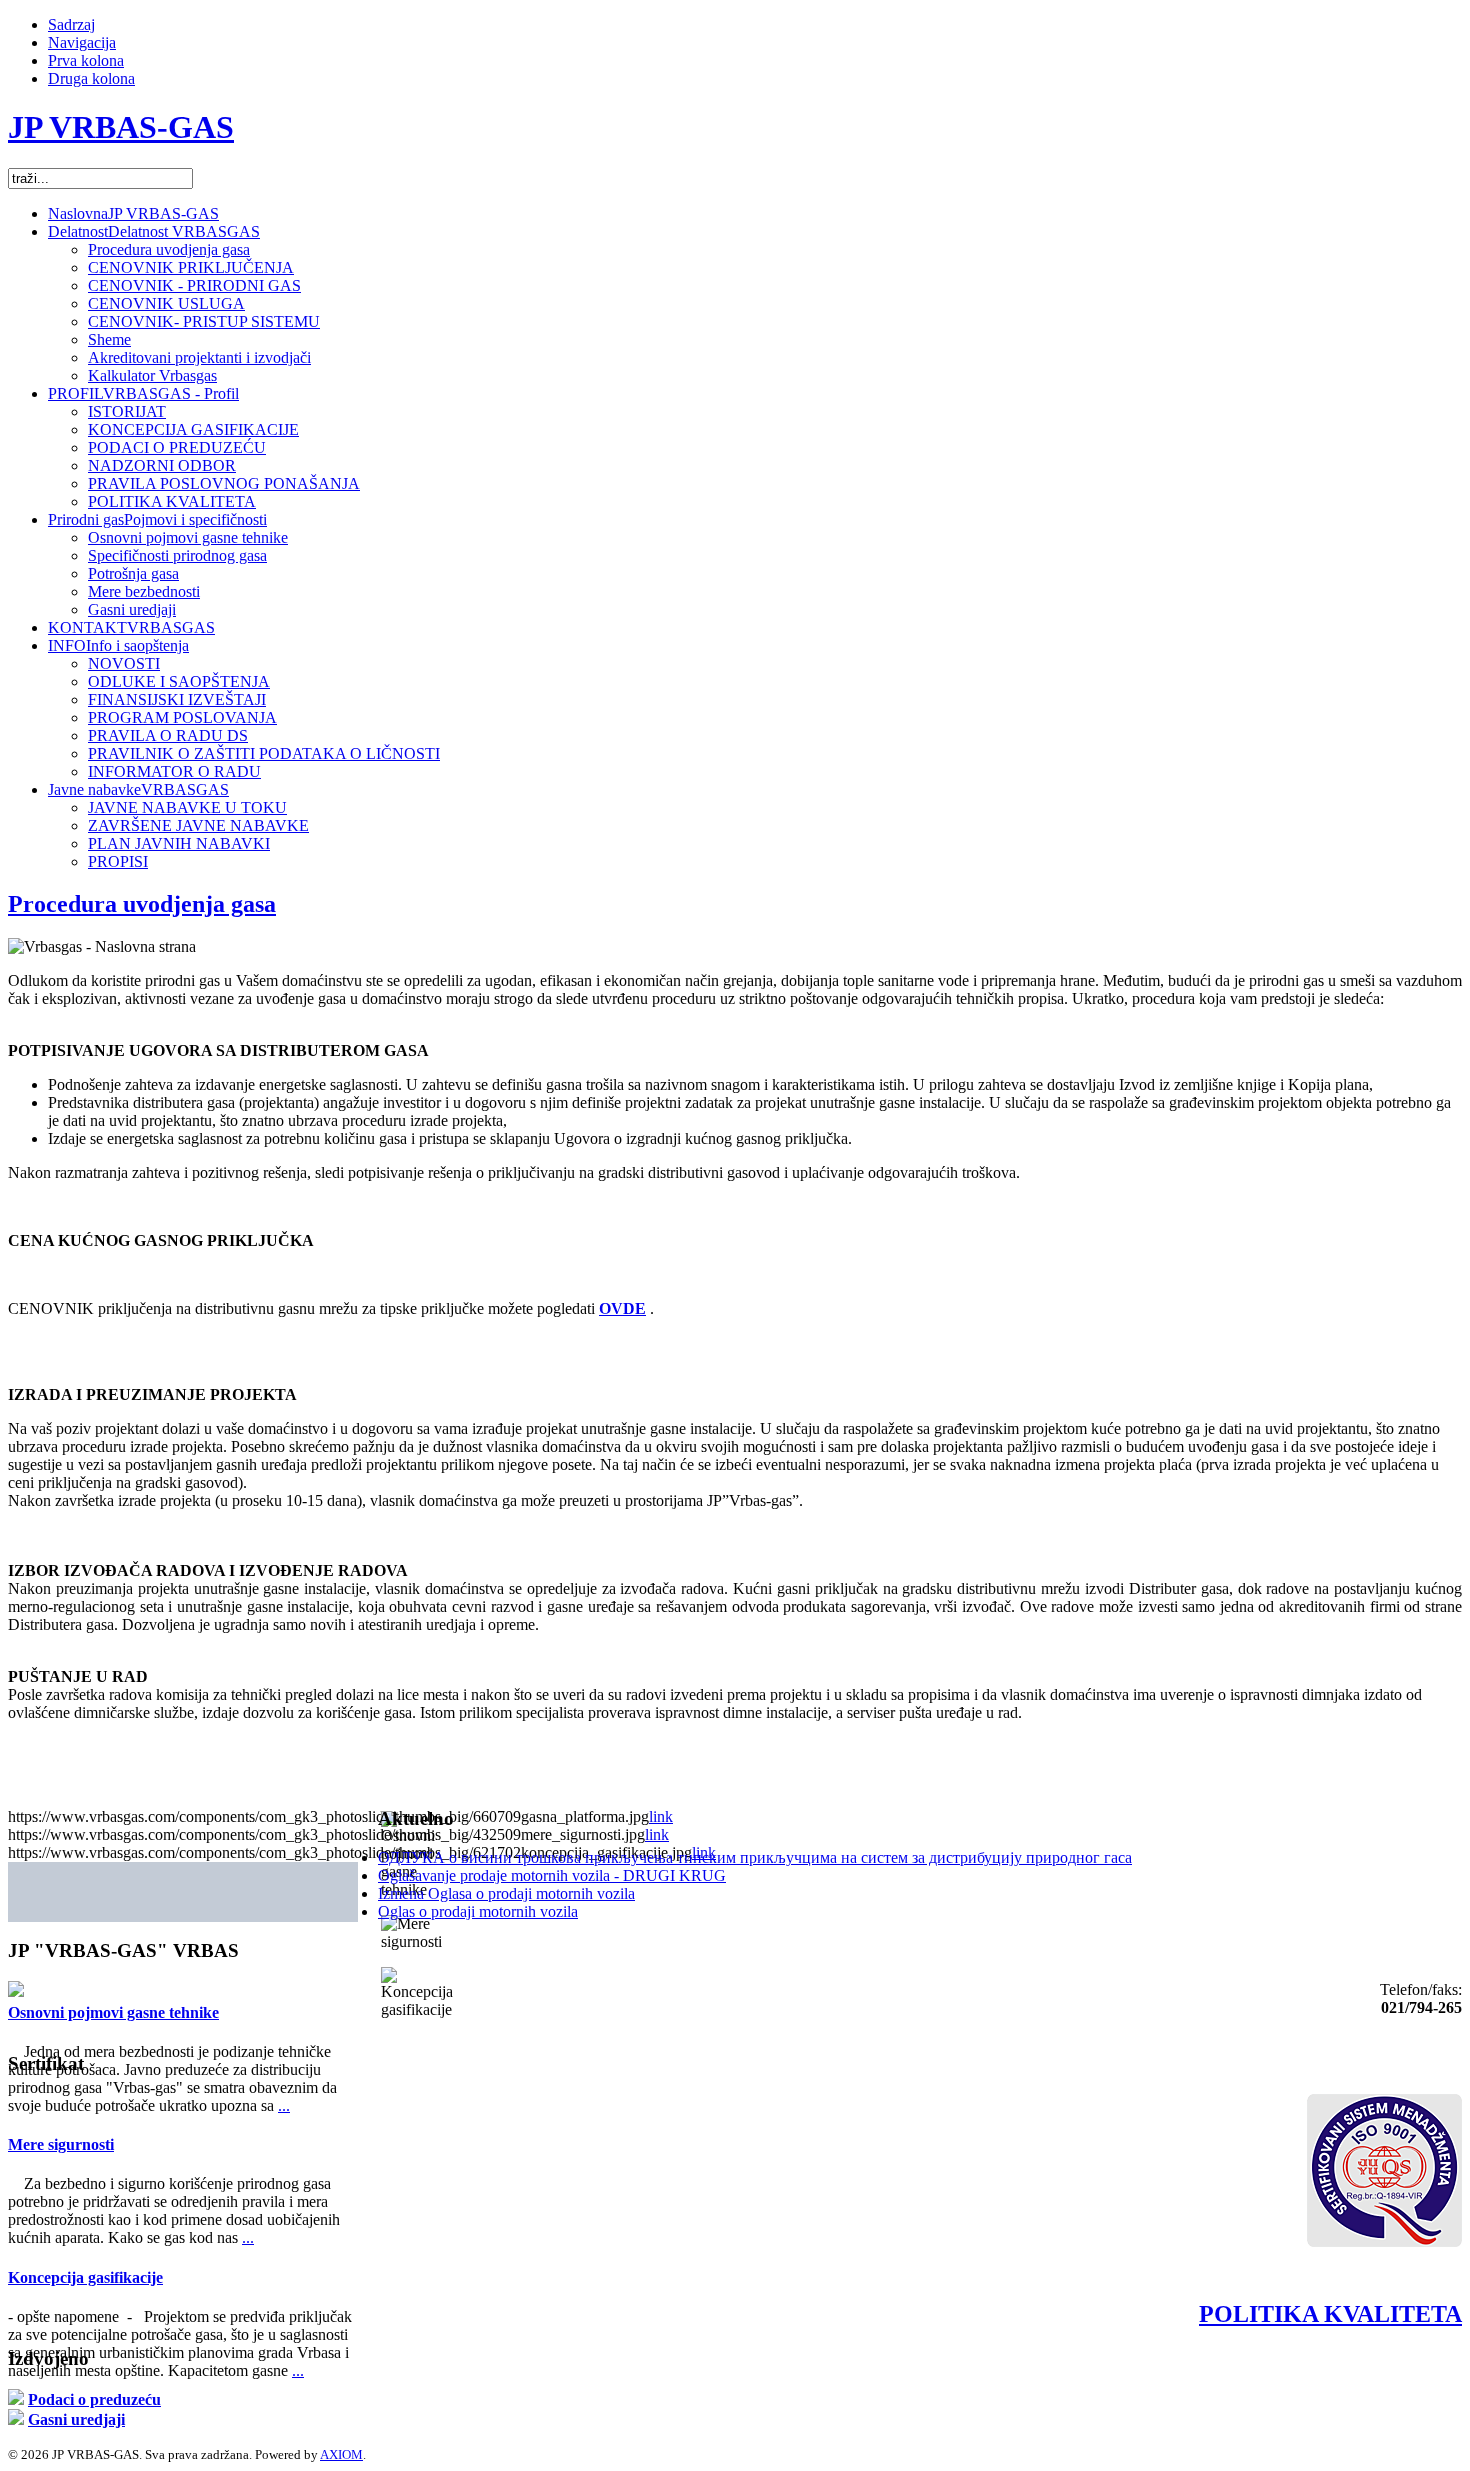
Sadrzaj (71, 24)
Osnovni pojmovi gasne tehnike (113, 2012)
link (661, 1816)
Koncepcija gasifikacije (85, 2277)
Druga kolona (91, 78)
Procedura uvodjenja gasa (142, 904)
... (284, 2105)
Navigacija (82, 42)
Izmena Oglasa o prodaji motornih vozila (506, 1893)
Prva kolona (86, 60)
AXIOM (341, 2454)
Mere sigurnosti (61, 2144)
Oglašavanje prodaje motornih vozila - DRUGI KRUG (552, 1875)
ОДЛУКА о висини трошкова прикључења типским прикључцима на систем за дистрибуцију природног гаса (755, 1857)
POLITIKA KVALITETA (1330, 2314)
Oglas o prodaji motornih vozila (478, 1911)
